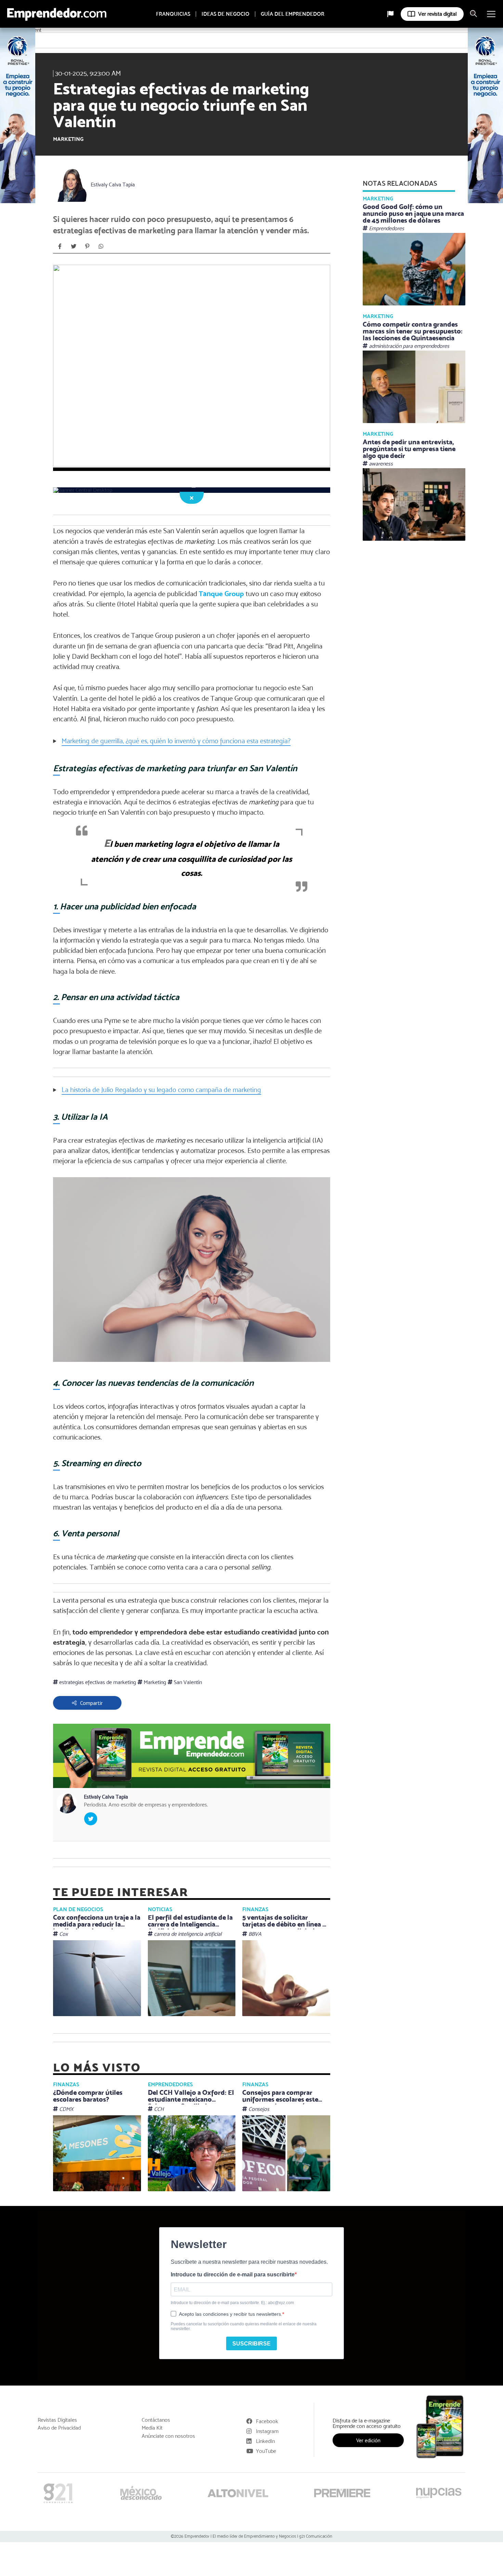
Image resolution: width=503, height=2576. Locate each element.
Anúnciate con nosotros (168, 2436)
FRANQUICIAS (173, 14)
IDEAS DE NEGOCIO (225, 14)
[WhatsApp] (101, 246)
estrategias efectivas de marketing (97, 1682)
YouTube (266, 2451)
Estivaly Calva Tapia (113, 185)
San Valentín (187, 1682)
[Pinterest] (87, 246)
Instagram (267, 2431)
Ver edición (368, 2440)
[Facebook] (60, 246)
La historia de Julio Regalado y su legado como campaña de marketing (161, 1090)
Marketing (68, 139)
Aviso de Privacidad (59, 2428)
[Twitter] (74, 246)
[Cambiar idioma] (390, 14)
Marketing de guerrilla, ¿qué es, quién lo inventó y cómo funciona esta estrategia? (176, 741)
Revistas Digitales (57, 2420)
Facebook (267, 2421)
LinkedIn (265, 2441)
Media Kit (152, 2428)
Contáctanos (156, 2420)
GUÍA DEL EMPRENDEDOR (293, 14)
